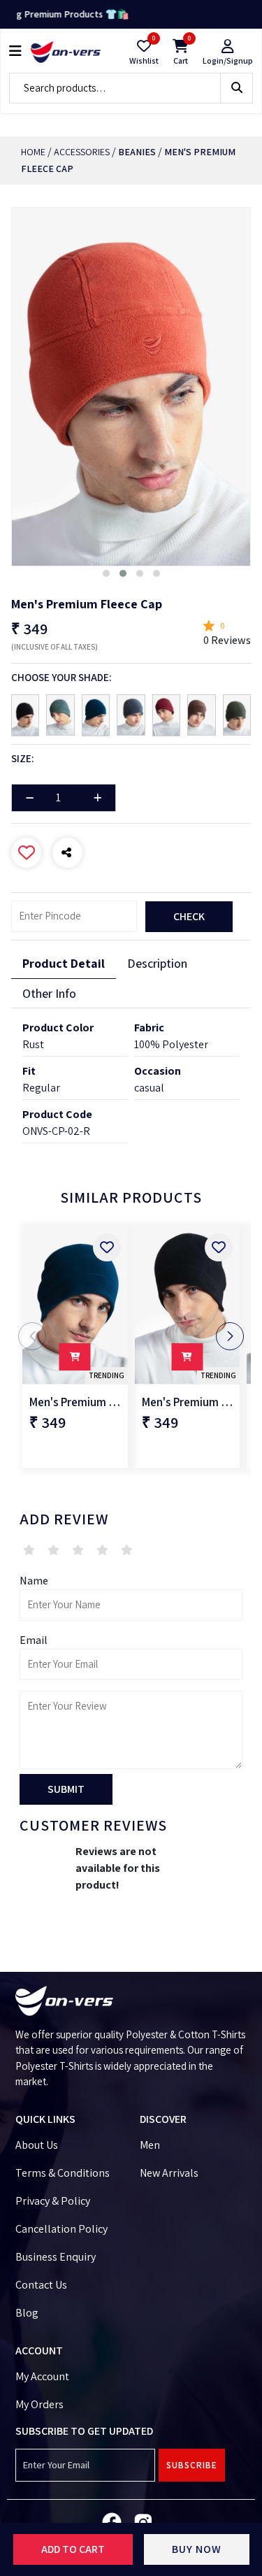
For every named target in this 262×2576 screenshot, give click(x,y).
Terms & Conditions (63, 2173)
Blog (27, 2313)
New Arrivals (169, 2173)
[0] (144, 46)
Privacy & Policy (53, 2201)
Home (33, 152)
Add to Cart (73, 2549)
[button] (106, 573)
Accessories (82, 152)
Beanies (137, 152)
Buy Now (197, 2549)
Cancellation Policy (61, 2229)
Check (189, 916)
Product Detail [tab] (64, 963)
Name (34, 1581)
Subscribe (192, 2465)
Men (150, 2145)
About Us (37, 2145)
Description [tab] (157, 963)
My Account (42, 2376)
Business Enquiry (56, 2257)
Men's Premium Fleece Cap (96, 1402)
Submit (66, 1789)
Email (34, 1640)
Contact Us (41, 2285)
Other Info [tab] (49, 993)
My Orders (39, 2404)
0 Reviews (227, 640)
